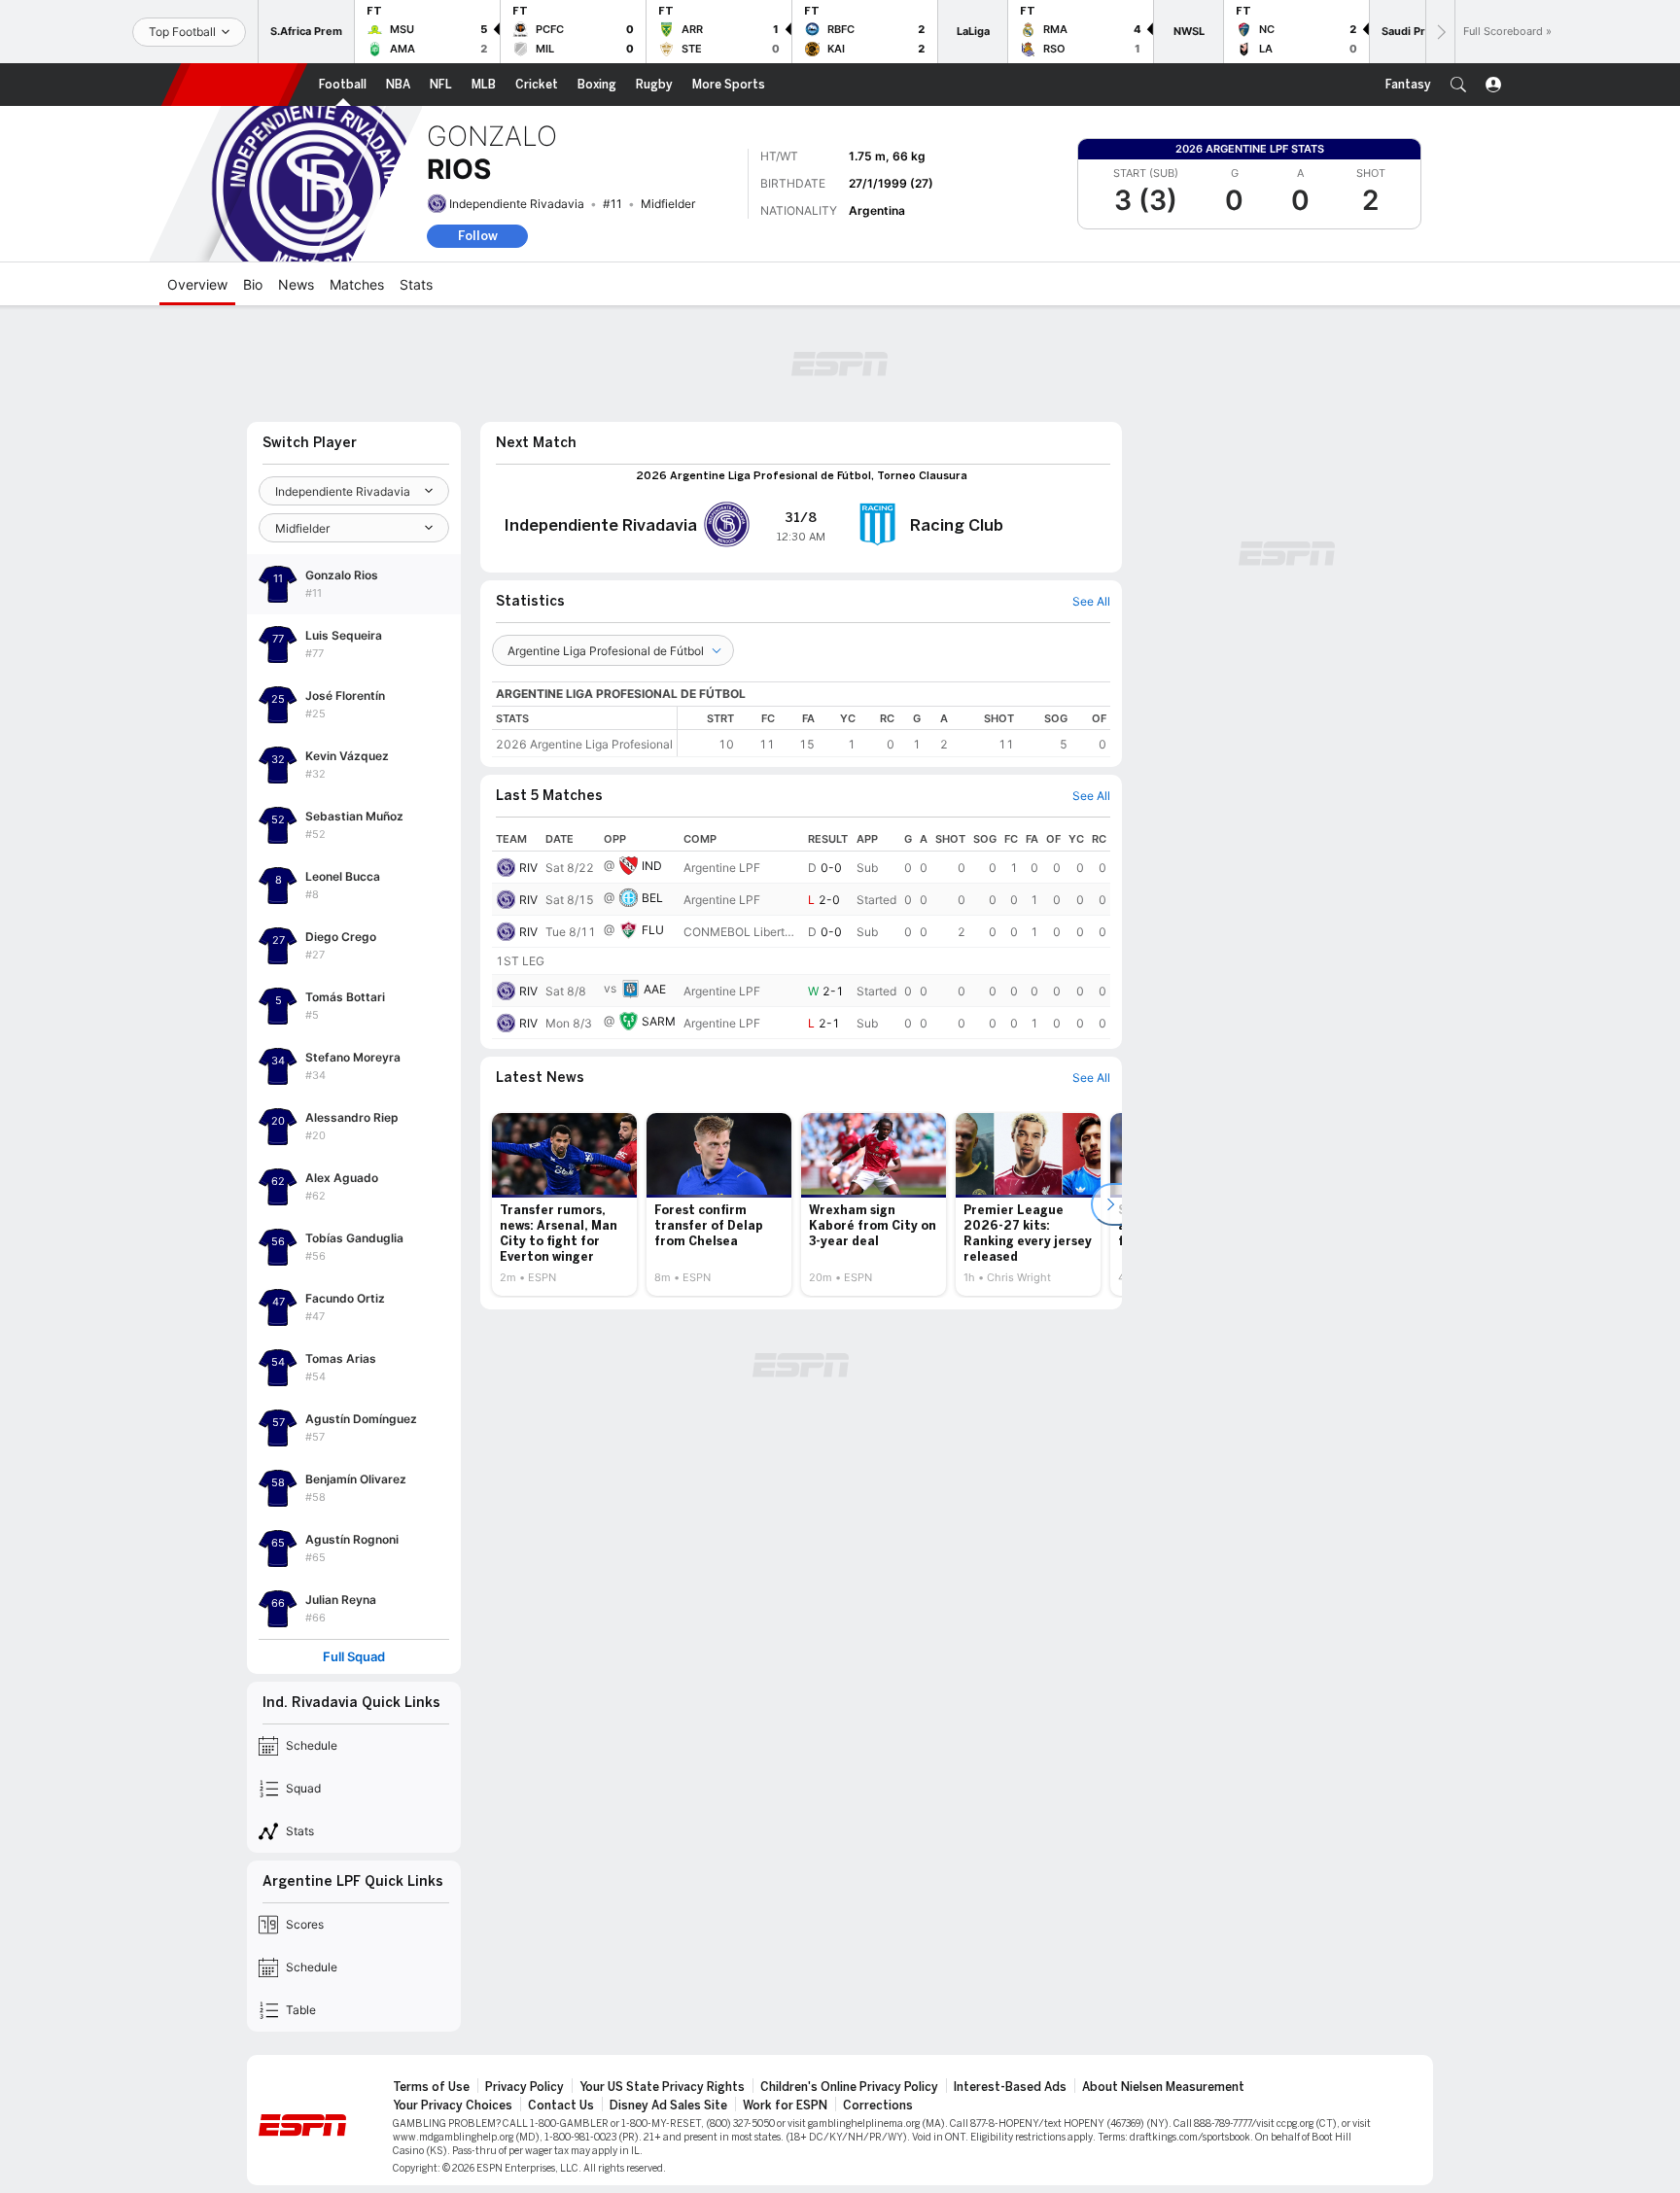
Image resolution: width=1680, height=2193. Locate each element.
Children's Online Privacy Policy (849, 2087)
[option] (564, 1204)
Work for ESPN (785, 2106)
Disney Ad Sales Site (668, 2106)
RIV (528, 868)
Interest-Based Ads (1010, 2087)
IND (652, 866)
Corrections (878, 2106)
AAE (655, 989)
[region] (894, 731)
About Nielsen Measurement (1163, 2087)
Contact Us (561, 2106)
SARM (659, 1021)
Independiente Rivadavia (517, 204)
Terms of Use (431, 2087)
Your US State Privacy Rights (662, 2087)
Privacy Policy (525, 2087)
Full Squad (354, 1657)
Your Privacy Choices (453, 2106)
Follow (478, 236)
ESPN (234, 85)
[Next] (1440, 32)
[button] (1458, 85)
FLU (653, 930)
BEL (652, 898)
